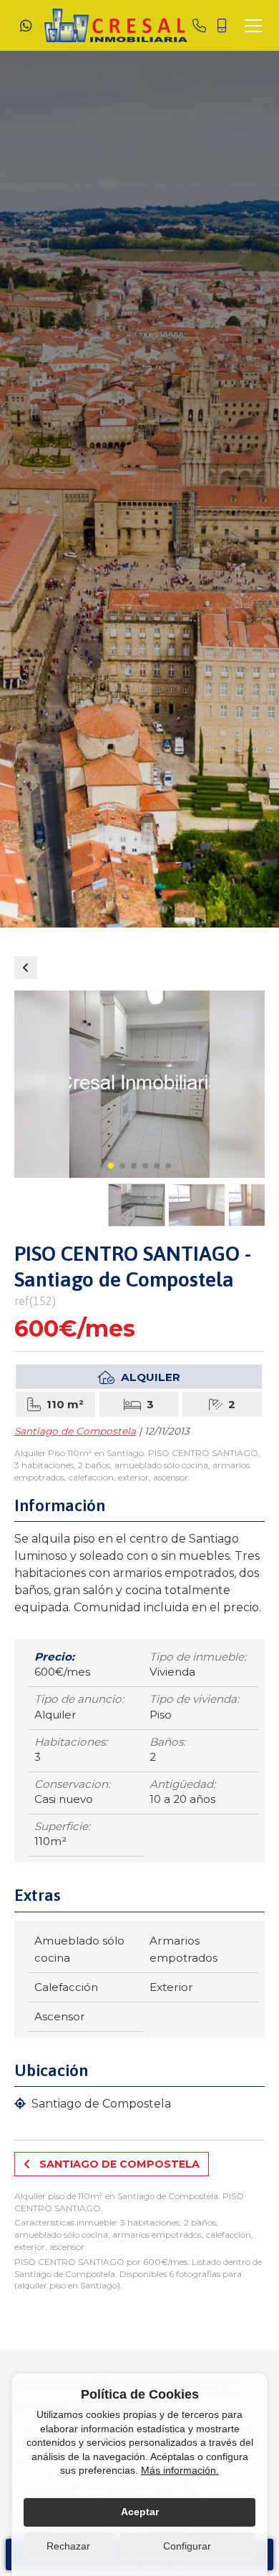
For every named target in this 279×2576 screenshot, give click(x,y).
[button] (111, 1166)
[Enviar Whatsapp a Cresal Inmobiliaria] (26, 26)
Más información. (180, 2470)
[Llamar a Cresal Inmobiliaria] (199, 26)
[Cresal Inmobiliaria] (116, 25)
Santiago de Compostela (75, 1431)
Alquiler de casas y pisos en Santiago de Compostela (26, 968)
